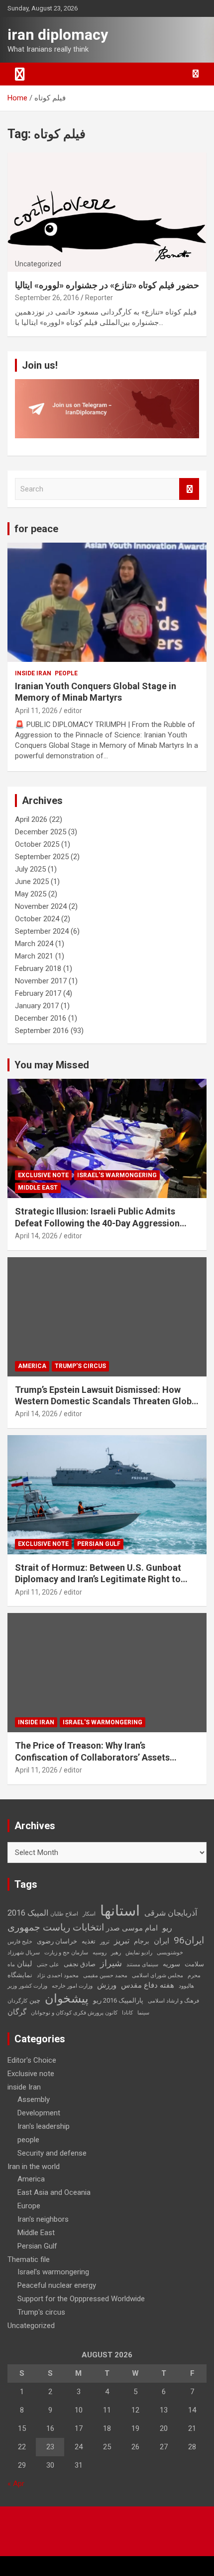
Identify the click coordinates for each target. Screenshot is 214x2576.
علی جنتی (48, 1965)
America (32, 1366)
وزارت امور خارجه (72, 1986)
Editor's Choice (32, 2060)
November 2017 (41, 981)
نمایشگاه (20, 1975)
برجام (142, 1941)
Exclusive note (43, 1175)
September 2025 (42, 857)
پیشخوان (67, 1999)
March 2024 (34, 944)
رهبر (116, 1953)
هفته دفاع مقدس (148, 1985)
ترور (105, 1942)
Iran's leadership (44, 2126)
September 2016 (42, 1031)
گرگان (17, 2012)
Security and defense (52, 2153)
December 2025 (41, 832)
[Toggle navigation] (20, 74)
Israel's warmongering (117, 1175)
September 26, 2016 (47, 298)
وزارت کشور (33, 1986)
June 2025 (32, 882)
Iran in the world (34, 2167)
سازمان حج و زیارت (66, 1953)
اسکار (89, 1914)
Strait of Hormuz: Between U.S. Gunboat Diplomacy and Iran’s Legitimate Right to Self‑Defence (98, 1579)
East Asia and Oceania (54, 2192)
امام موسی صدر (132, 1928)
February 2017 (38, 993)
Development (39, 2113)
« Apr (16, 2484)
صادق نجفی (80, 1964)
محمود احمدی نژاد (58, 1975)
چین (35, 2000)
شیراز (111, 1963)
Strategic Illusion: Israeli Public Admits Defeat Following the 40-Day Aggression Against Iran (97, 1223)
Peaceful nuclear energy (57, 2285)
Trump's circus (80, 1366)
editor (73, 711)
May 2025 (31, 894)
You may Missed (52, 1065)
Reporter (99, 298)
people (66, 673)
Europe (29, 2206)
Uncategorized (31, 2326)
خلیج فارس (20, 1942)
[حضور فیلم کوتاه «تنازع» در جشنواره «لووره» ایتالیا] (107, 212)
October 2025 (37, 844)
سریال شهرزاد (24, 1953)
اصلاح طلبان (64, 1914)
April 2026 (31, 819)
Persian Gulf (99, 1544)
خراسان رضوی (57, 1941)
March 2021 (34, 956)
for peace (36, 529)
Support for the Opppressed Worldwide (81, 2299)
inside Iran (33, 673)
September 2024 (42, 931)
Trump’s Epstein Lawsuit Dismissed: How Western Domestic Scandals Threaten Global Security (107, 1401)
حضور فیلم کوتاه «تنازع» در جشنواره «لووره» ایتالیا (107, 285)
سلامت (194, 1964)
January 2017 (37, 1006)
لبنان (25, 1964)
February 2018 (38, 968)
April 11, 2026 (36, 711)
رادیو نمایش (139, 1953)
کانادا (127, 2013)
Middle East (38, 1188)
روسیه (100, 1953)
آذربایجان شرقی (171, 1913)
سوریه (171, 1964)
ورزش (107, 1985)
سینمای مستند (142, 1965)
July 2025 (30, 869)
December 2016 (41, 1018)
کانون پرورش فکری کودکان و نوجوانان (74, 2013)
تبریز (122, 1941)
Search (189, 489)
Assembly (34, 2099)
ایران (161, 1941)
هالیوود (186, 1986)
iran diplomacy (58, 35)
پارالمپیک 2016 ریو (118, 2000)
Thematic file (29, 2259)
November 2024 (41, 906)
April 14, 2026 (36, 1236)
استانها (120, 1911)
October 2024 (37, 919)
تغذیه (89, 1941)
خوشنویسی (170, 1953)
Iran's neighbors (43, 2219)
